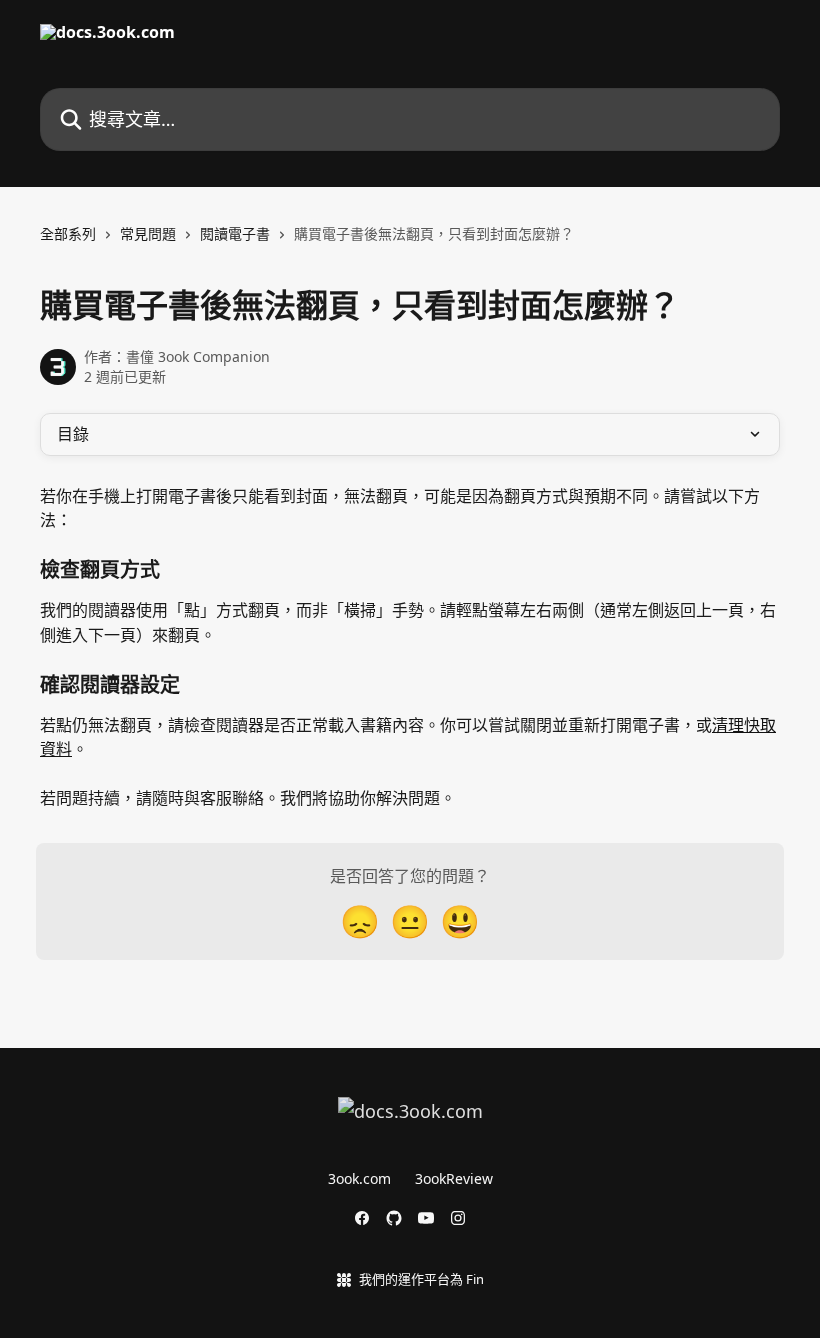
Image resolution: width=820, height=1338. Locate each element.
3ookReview (454, 1178)
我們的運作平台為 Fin (421, 1279)
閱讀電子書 (235, 233)
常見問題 (148, 233)
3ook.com (359, 1178)
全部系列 (68, 233)
